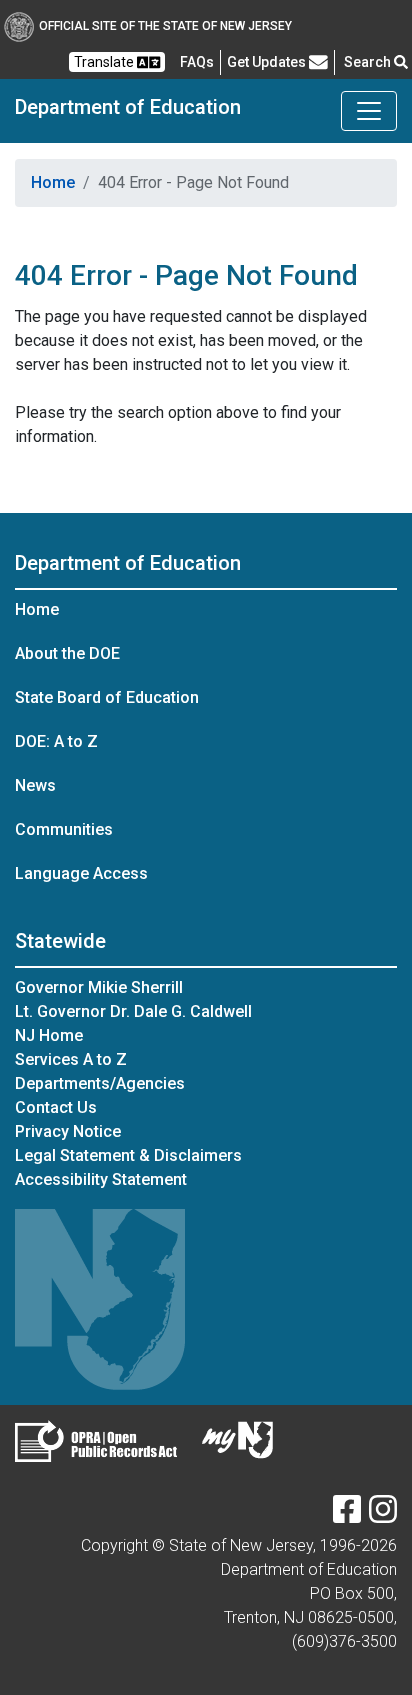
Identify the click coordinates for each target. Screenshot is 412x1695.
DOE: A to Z (56, 741)
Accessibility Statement (101, 1179)
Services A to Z (71, 1059)
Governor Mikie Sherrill (99, 987)
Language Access (81, 873)
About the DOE (67, 653)
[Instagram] (383, 1515)
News (35, 785)
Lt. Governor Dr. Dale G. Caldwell (133, 1011)
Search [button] (369, 62)
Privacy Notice (68, 1131)
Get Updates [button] (268, 62)
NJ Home (49, 1035)
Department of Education (128, 107)
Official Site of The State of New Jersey (165, 26)
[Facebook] (347, 1515)
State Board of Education (107, 697)
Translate (105, 62)
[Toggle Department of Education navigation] (369, 111)
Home (53, 182)
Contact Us (56, 1107)
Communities (64, 829)
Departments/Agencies (100, 1083)
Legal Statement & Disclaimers (128, 1155)
